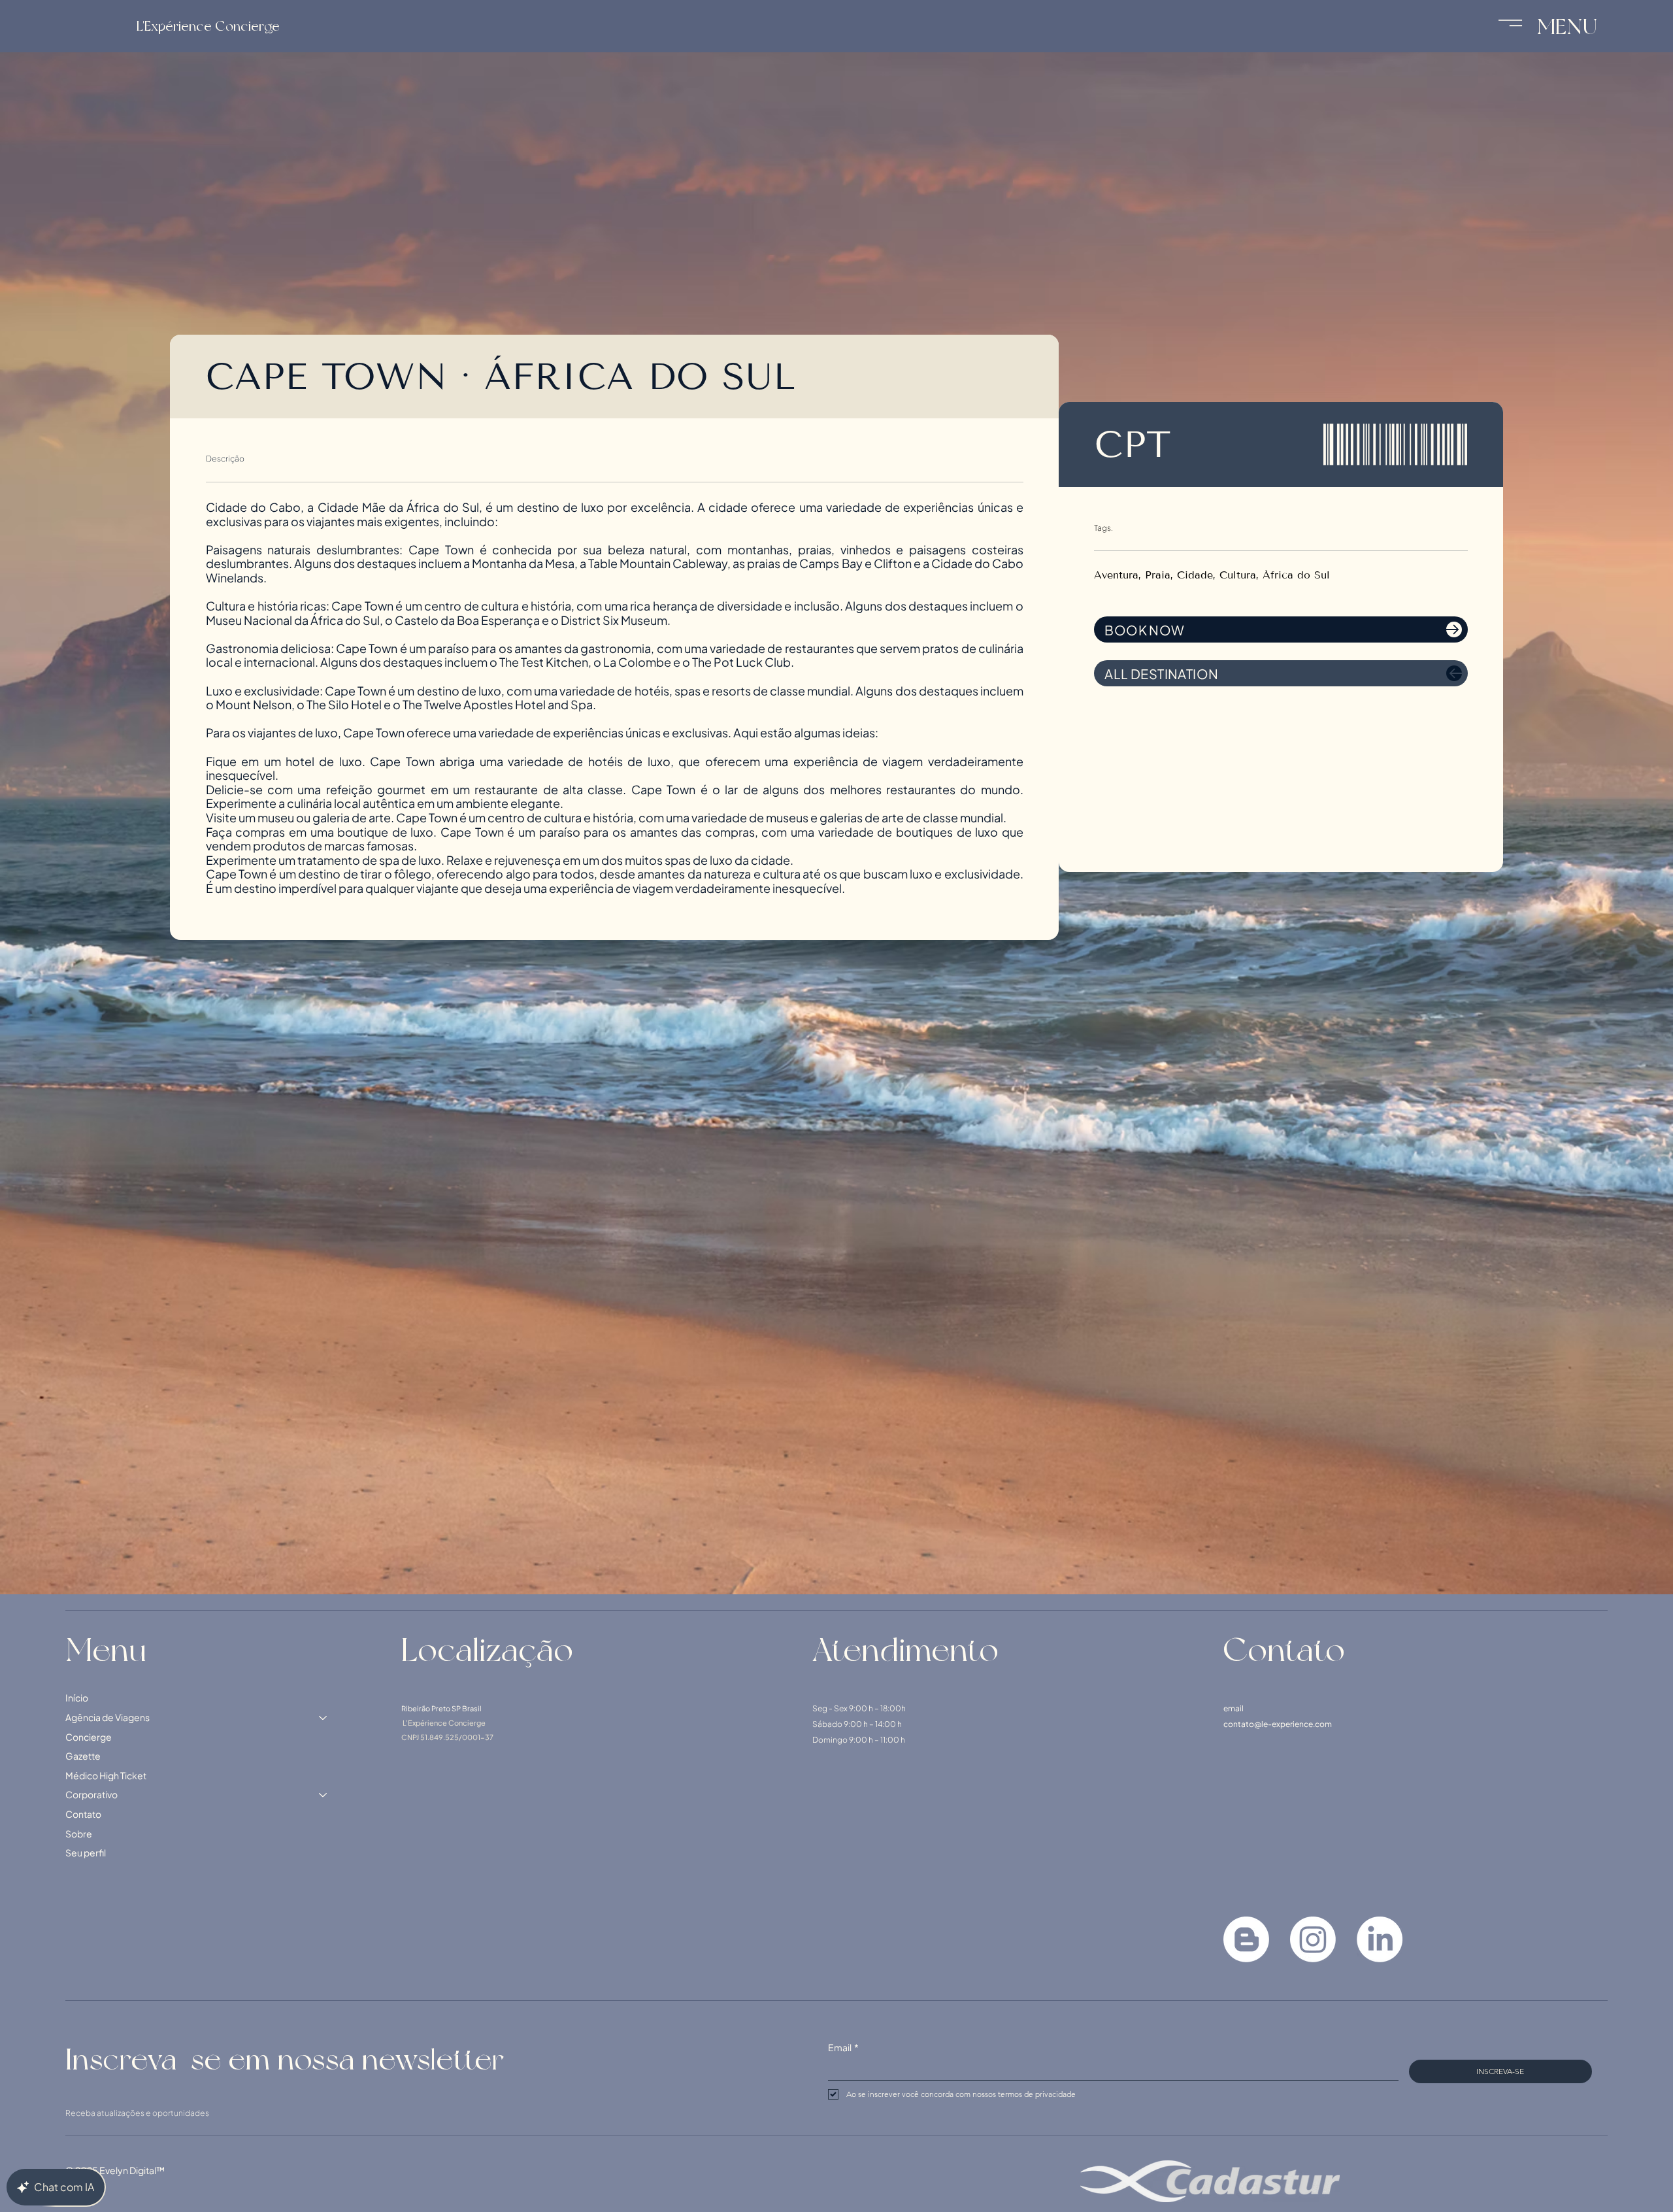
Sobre (79, 1834)
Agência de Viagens (108, 1717)
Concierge (89, 1737)
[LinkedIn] (1380, 1939)
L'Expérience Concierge (208, 26)
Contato (83, 1814)
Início (77, 1698)
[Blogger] (1246, 1939)
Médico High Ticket (106, 1775)
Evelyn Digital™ (132, 2170)
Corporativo (91, 1794)
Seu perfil (86, 1852)
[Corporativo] (323, 1795)
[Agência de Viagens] (323, 1718)
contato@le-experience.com (1278, 1724)
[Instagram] (1313, 1939)
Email (843, 2047)
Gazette (83, 1756)
